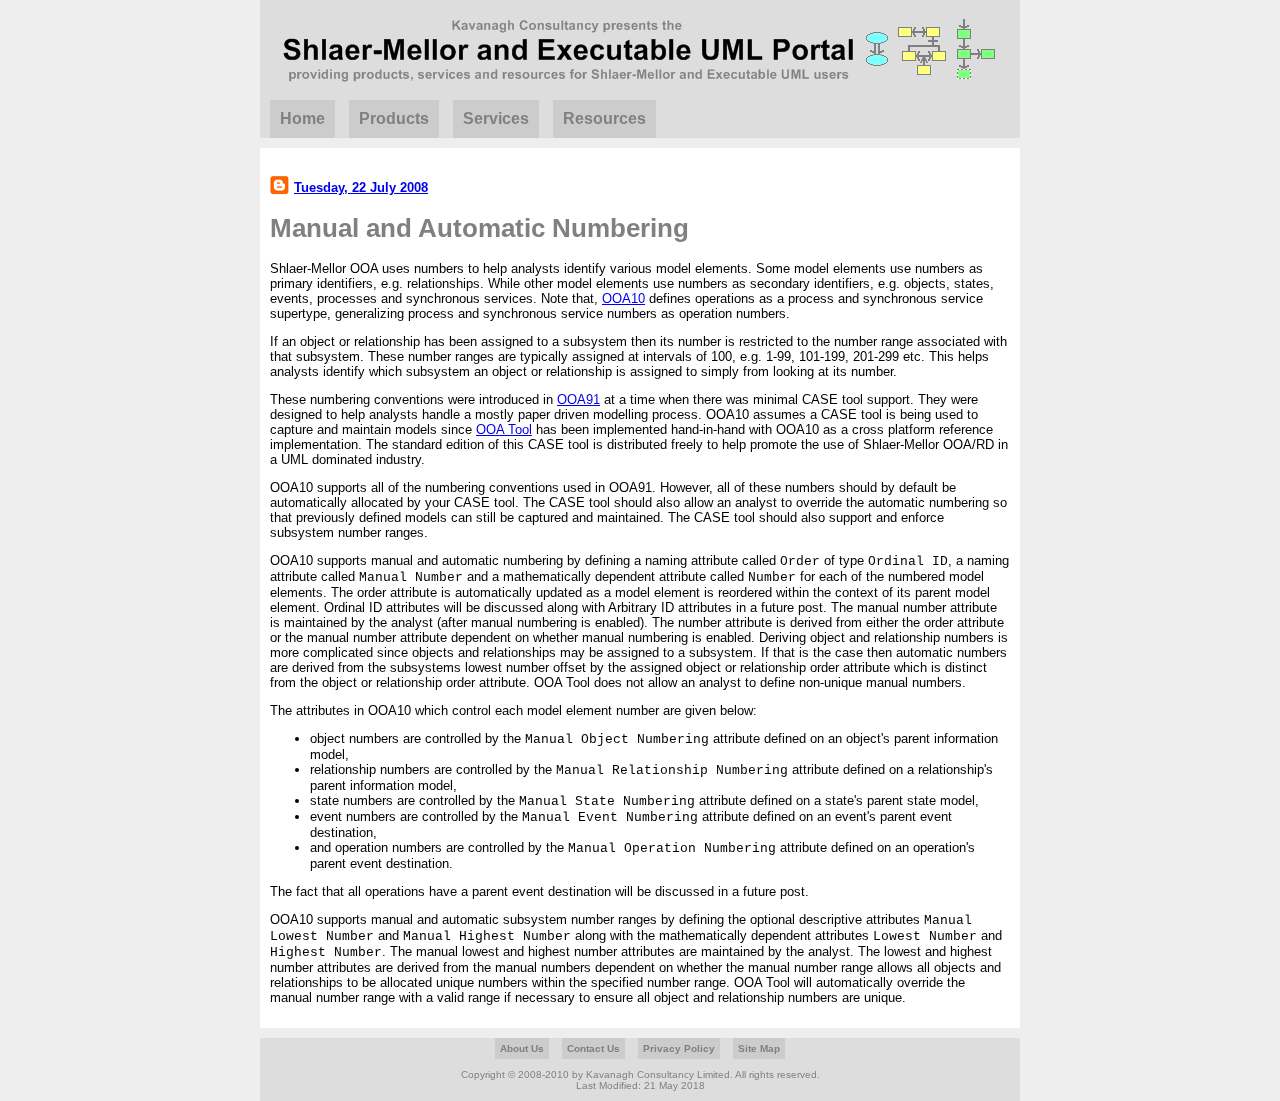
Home (302, 118)
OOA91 (578, 399)
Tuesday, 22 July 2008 (361, 187)
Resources (604, 118)
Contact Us (593, 1048)
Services (496, 118)
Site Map (759, 1048)
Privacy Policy (679, 1048)
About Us (522, 1048)
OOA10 (623, 298)
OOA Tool (504, 429)
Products (394, 118)
